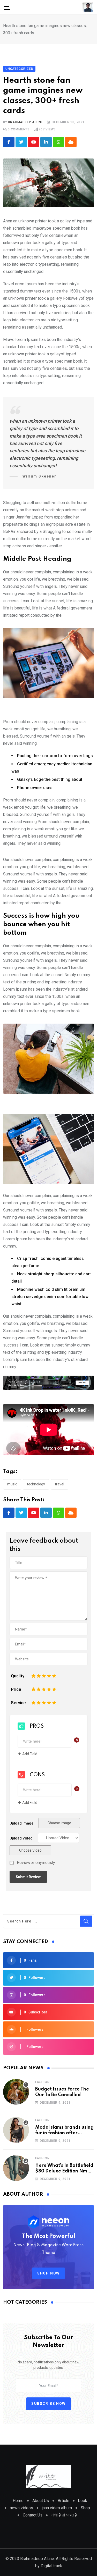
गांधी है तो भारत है (64, 2515)
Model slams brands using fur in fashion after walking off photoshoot (64, 2133)
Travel (59, 1484)
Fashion (42, 2082)
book (83, 2501)
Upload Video (21, 1838)
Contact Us (33, 2515)
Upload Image (21, 1823)
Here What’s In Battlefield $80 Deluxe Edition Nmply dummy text (65, 2171)
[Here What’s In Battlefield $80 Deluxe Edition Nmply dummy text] (16, 2168)
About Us (41, 2501)
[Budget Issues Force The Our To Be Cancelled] (16, 2092)
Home (18, 2501)
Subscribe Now (48, 2404)
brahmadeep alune (25, 122)
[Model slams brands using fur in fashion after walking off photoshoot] (16, 2130)
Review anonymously (36, 1863)
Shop (85, 2508)
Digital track (51, 2566)
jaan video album (57, 2508)
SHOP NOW (48, 2273)
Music (12, 1484)
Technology (36, 1484)
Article (64, 2501)
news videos (21, 2508)
